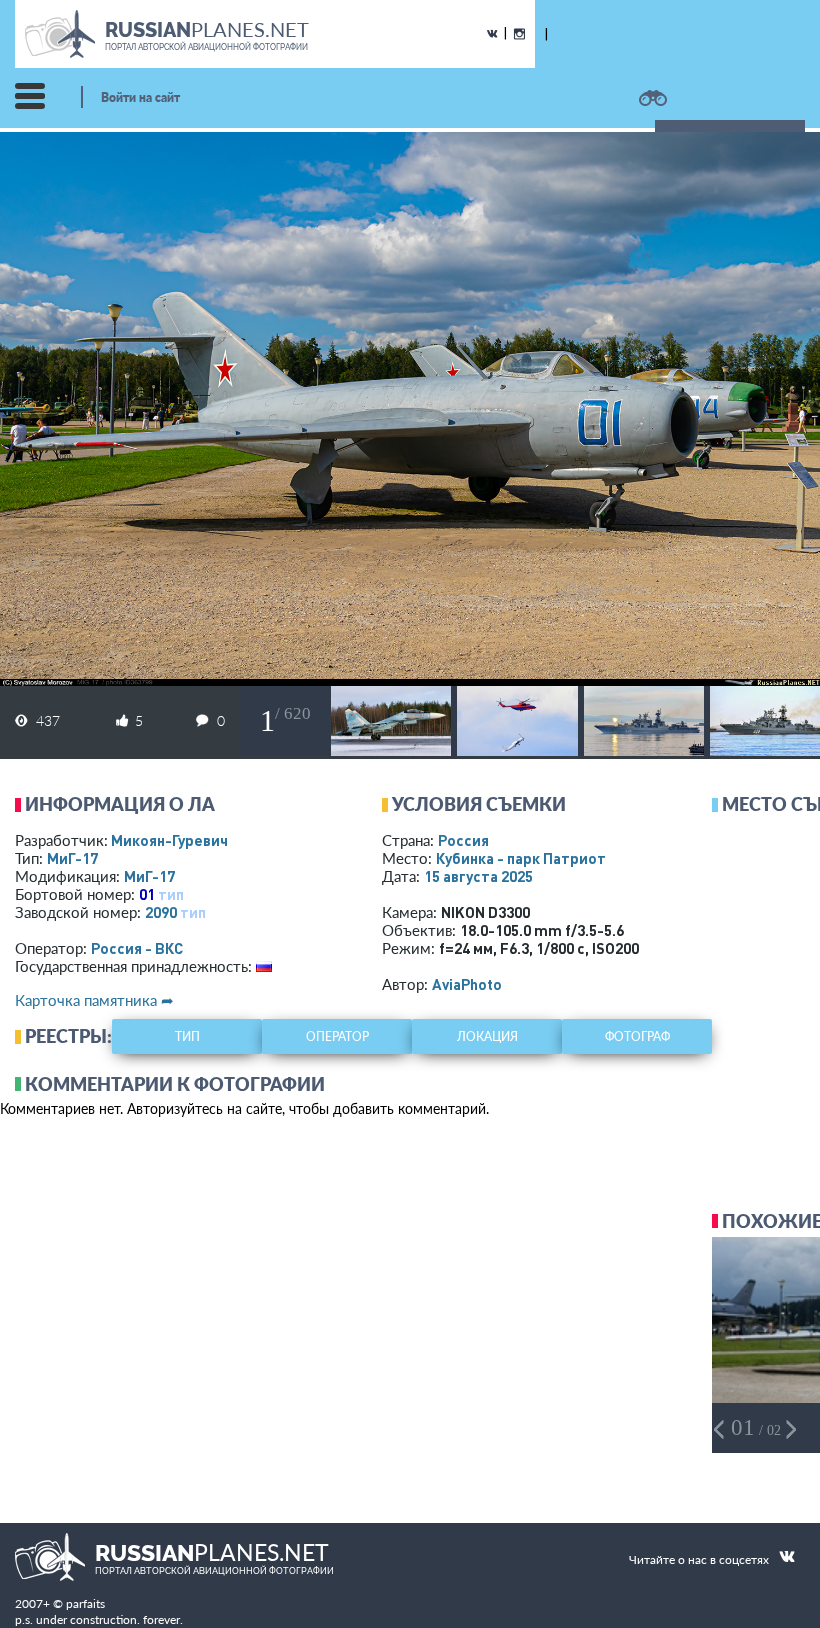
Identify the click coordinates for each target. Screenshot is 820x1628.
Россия (463, 840)
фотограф (637, 1036)
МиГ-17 (72, 858)
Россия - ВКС (137, 948)
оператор (337, 1036)
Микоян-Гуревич (169, 840)
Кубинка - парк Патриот (521, 858)
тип (171, 894)
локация (487, 1036)
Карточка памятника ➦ (94, 1000)
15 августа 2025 (478, 876)
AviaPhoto (467, 984)
